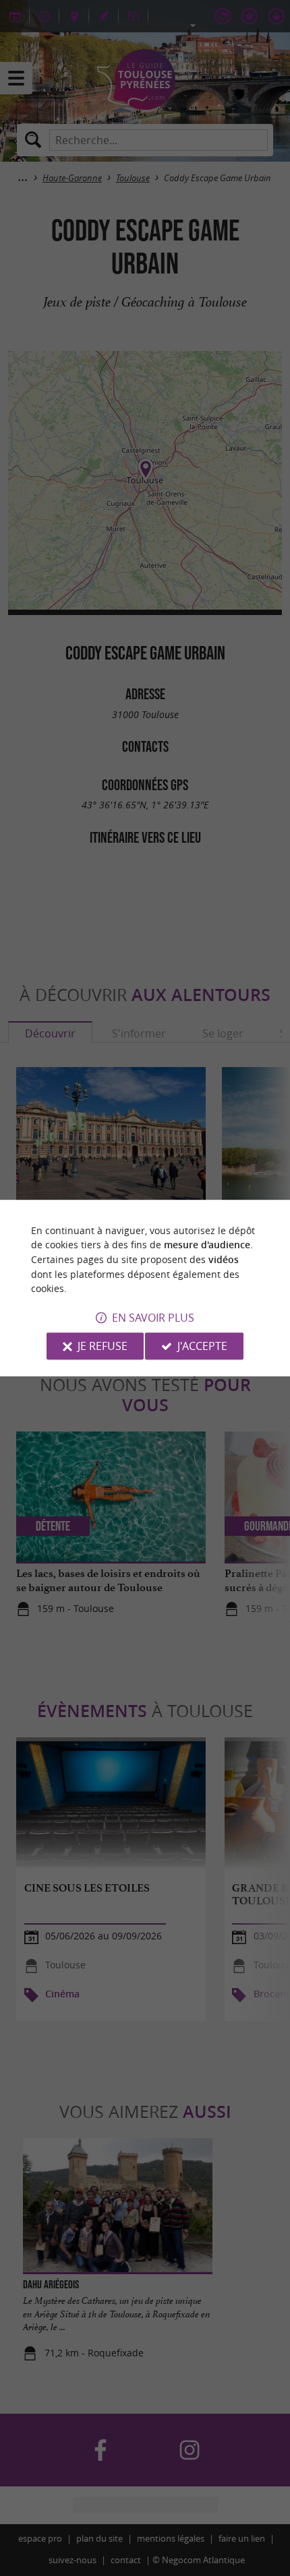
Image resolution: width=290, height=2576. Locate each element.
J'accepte (202, 1346)
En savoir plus (153, 1318)
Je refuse (103, 1346)
